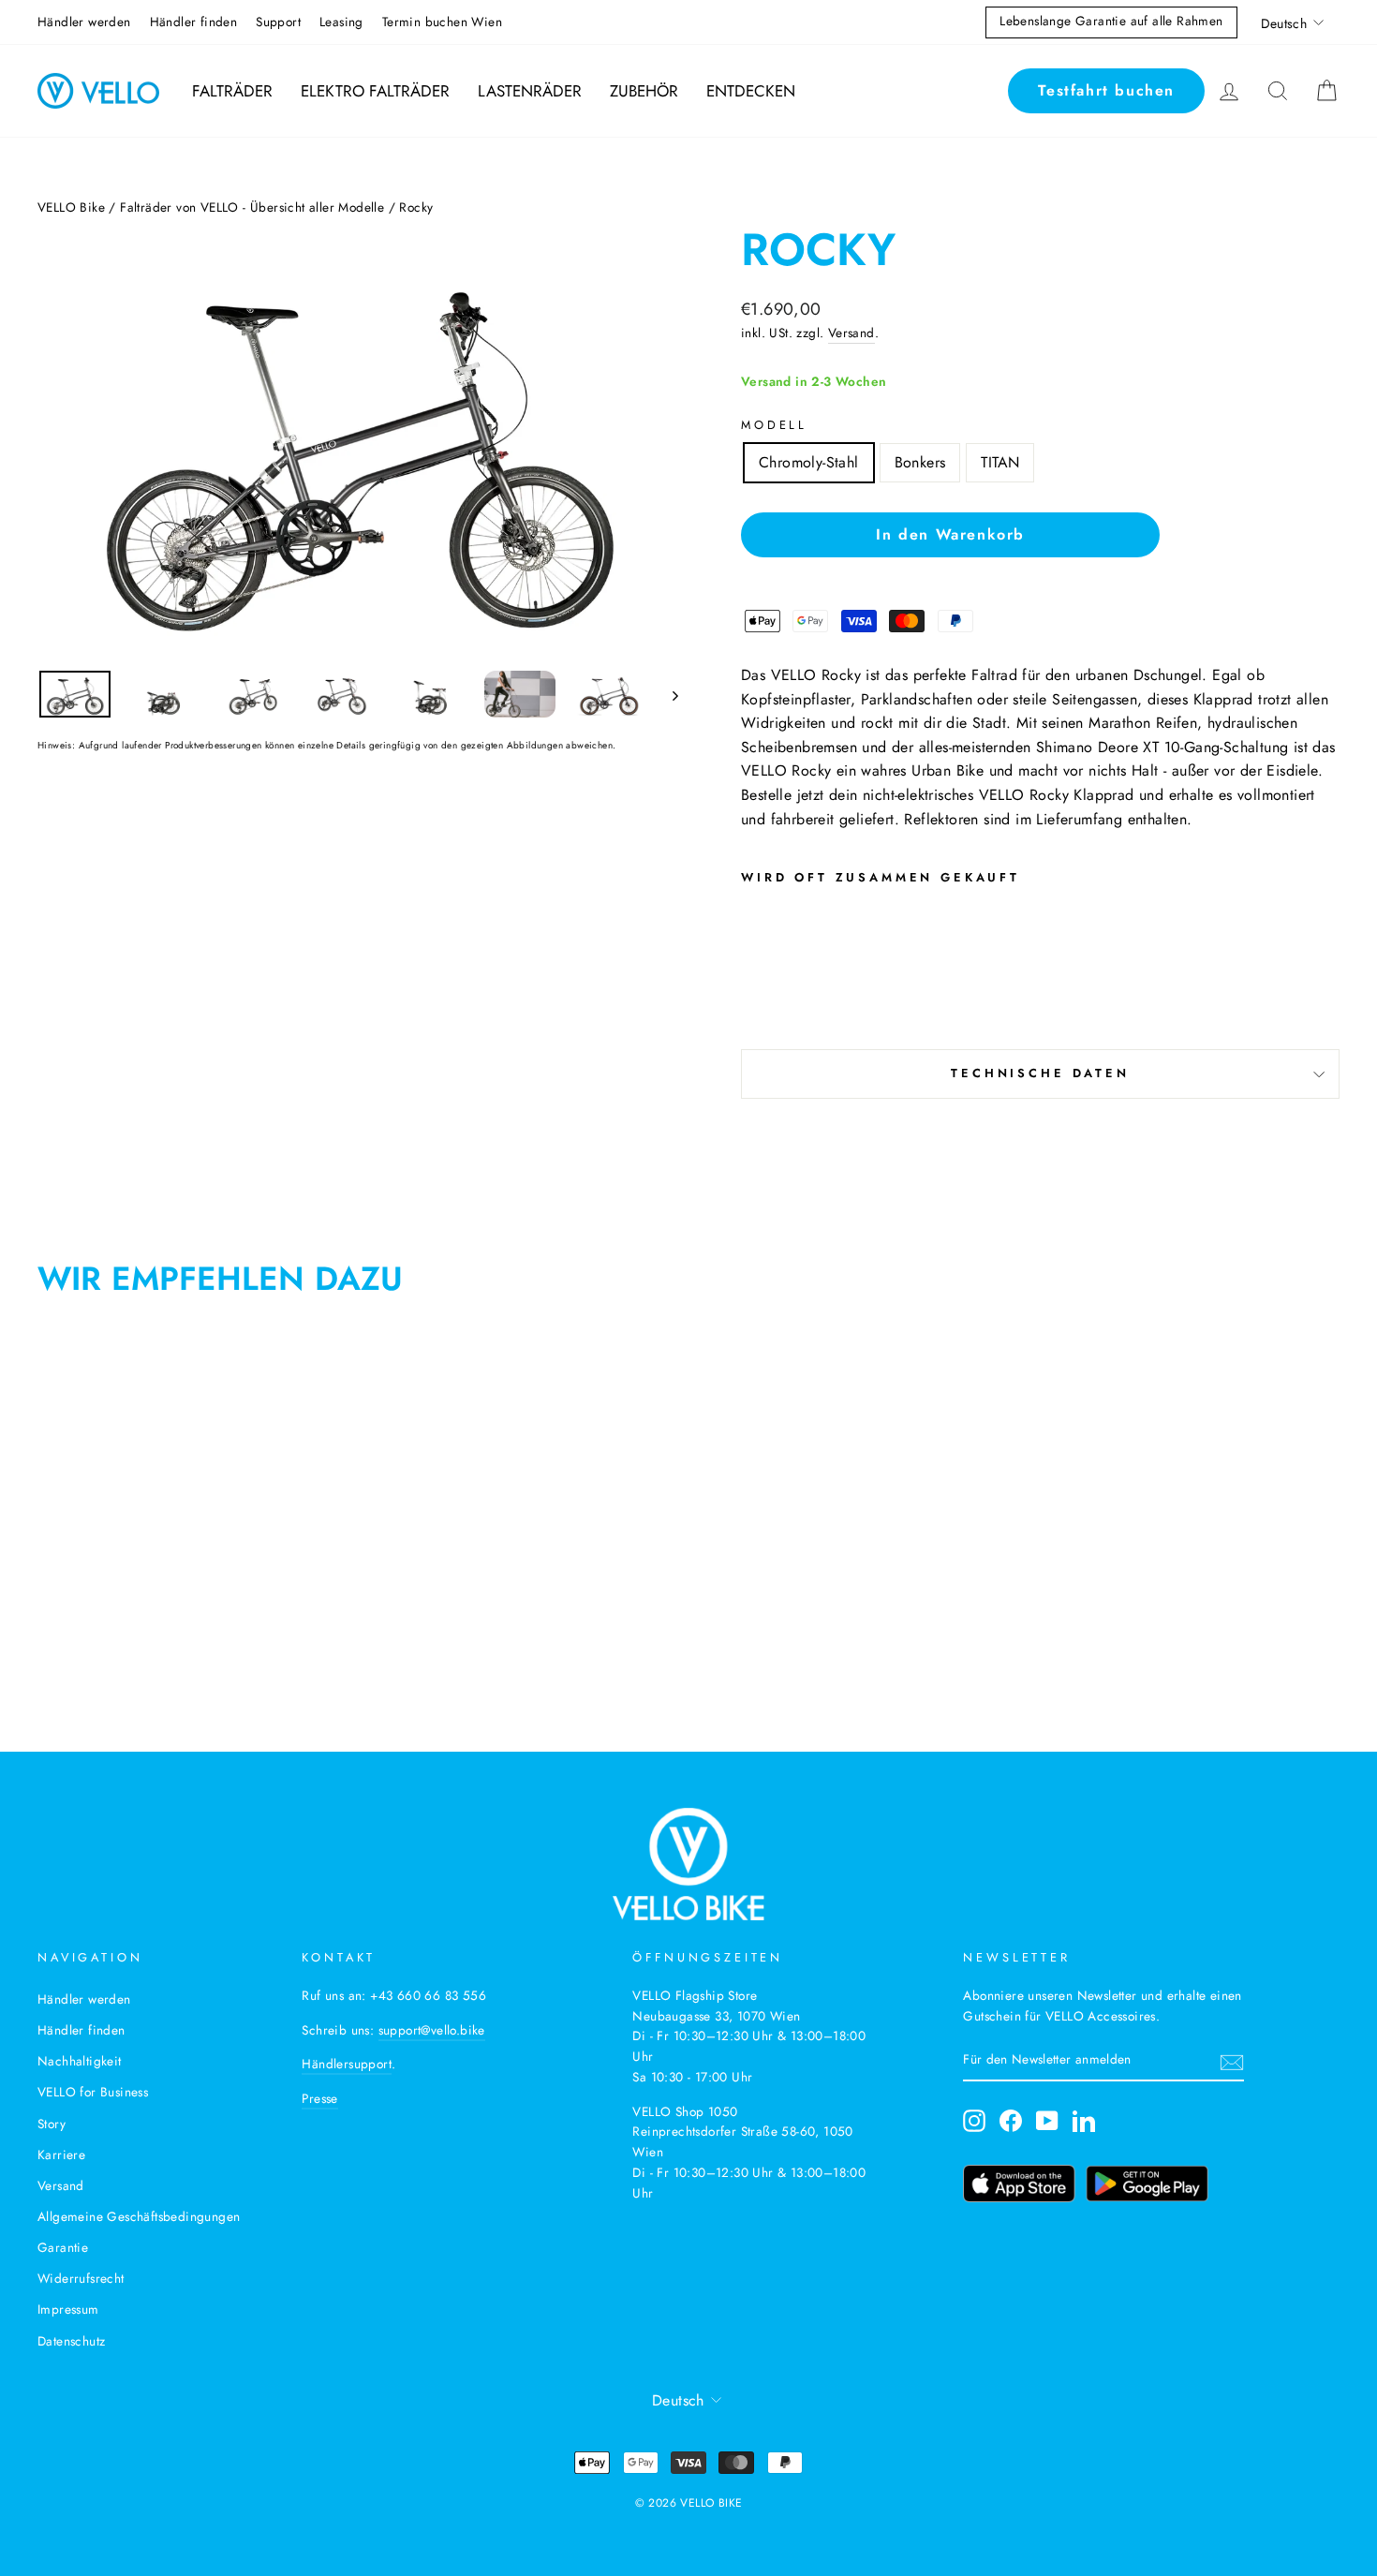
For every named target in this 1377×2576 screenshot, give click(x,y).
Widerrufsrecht (81, 2278)
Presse (319, 2098)
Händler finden (194, 22)
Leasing (341, 22)
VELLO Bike (71, 207)
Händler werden (84, 22)
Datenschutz (71, 2341)
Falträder (232, 91)
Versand (851, 333)
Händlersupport (347, 2064)
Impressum (68, 2309)
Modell (774, 425)
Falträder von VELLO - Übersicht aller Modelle (252, 207)
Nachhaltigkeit (80, 2061)
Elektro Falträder (375, 91)
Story (52, 2124)
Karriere (61, 2154)
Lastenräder (530, 91)
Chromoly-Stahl (809, 462)
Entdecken (751, 91)
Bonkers (920, 462)
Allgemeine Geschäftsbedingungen (139, 2216)
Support (278, 22)
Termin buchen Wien (442, 22)
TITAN (1000, 462)
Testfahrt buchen (1106, 90)
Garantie (63, 2247)
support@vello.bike (432, 2030)
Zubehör (644, 91)
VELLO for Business (93, 2092)
